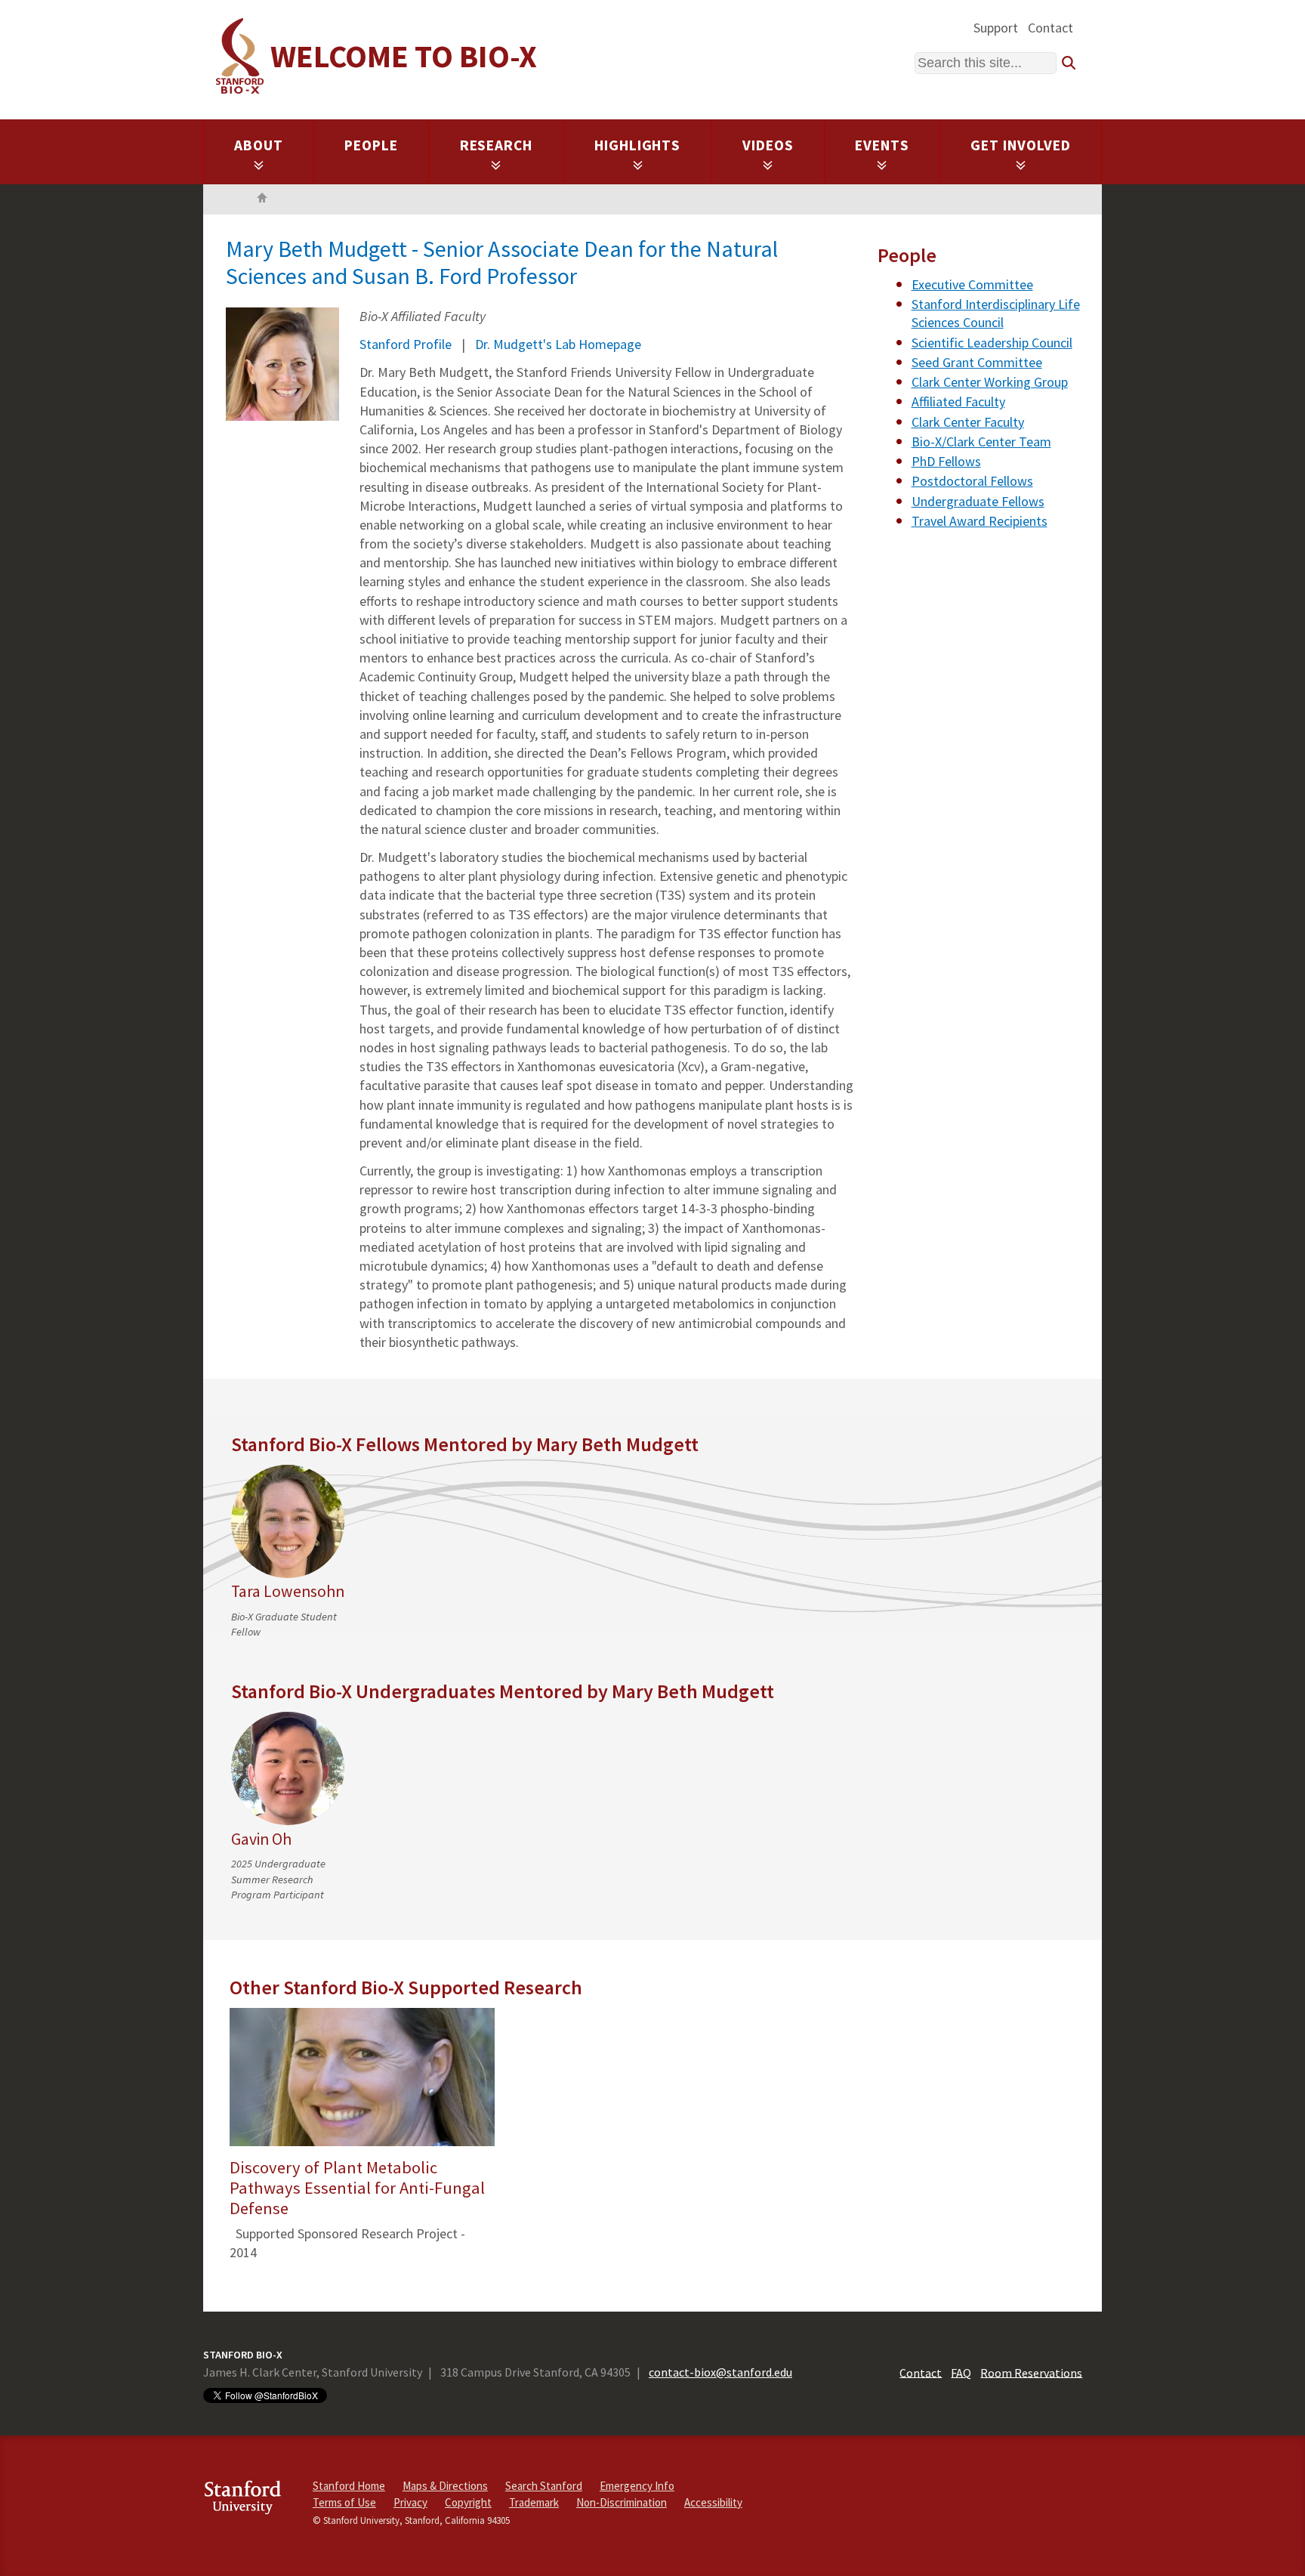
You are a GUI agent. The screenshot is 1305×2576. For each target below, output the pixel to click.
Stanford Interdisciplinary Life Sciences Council (996, 313)
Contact (1050, 28)
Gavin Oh (261, 1839)
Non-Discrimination (622, 2502)
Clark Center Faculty (968, 422)
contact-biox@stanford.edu (720, 2372)
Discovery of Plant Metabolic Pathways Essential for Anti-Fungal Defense (357, 2188)
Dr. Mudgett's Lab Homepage (558, 344)
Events (882, 145)
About (259, 145)
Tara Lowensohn (288, 1591)
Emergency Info (637, 2486)
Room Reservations (1031, 2372)
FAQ (961, 2372)
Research (497, 145)
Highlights (638, 145)
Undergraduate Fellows (978, 501)
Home (262, 199)
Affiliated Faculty (958, 402)
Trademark (534, 2502)
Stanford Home (349, 2486)
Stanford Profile (406, 344)
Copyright (468, 2502)
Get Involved (1021, 145)
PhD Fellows (946, 461)
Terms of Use (344, 2502)
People (371, 145)
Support (996, 28)
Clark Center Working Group (990, 382)
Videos (768, 145)
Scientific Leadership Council (992, 343)
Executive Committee (972, 284)
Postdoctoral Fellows (972, 481)
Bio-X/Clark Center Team (981, 442)
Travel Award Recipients (980, 521)
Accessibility (713, 2502)
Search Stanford (544, 2486)
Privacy (410, 2502)
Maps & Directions (445, 2486)
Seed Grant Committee (977, 362)
